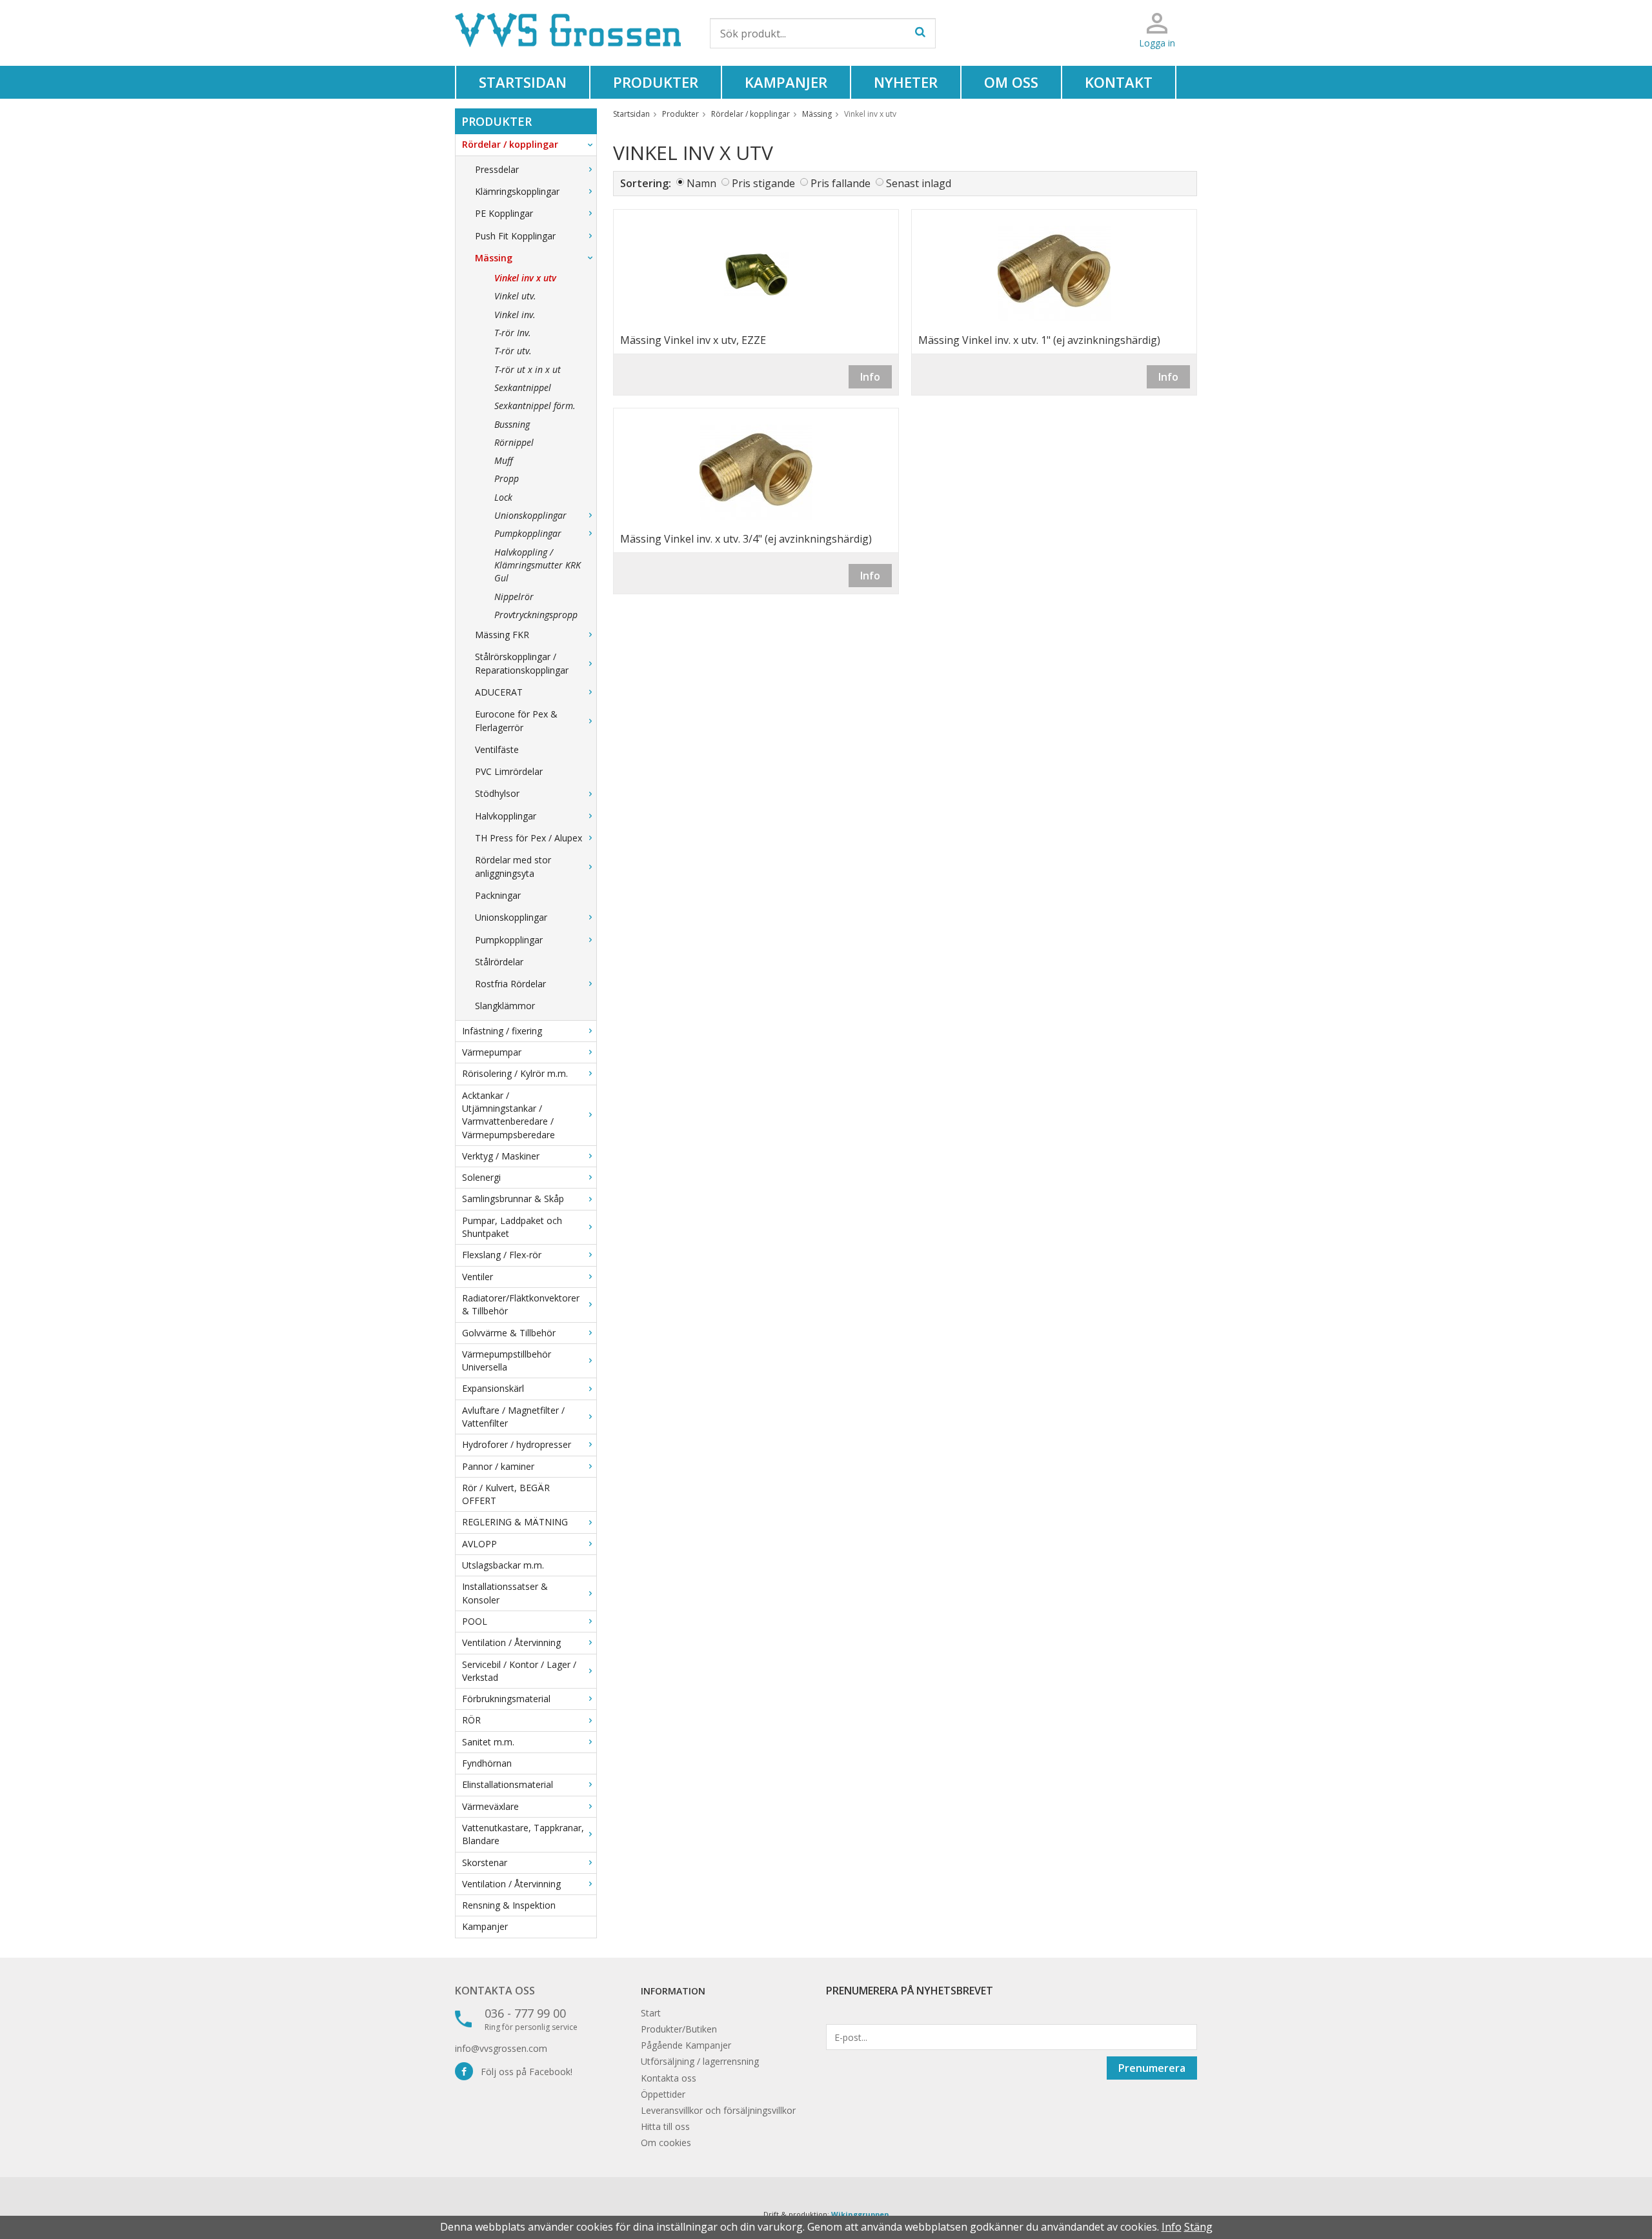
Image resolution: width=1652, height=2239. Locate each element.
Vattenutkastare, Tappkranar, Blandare (523, 1834)
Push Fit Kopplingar (515, 236)
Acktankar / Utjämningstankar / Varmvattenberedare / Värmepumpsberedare (509, 1115)
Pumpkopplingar (528, 533)
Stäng (1198, 2227)
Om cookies (666, 2143)
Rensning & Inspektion (509, 1905)
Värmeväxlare (490, 1806)
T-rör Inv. (513, 333)
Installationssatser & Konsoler (505, 1593)
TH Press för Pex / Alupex (529, 838)
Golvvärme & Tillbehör (509, 1333)
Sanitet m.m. (488, 1742)
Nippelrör (514, 597)
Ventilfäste (497, 749)
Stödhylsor (497, 793)
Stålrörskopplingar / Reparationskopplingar (522, 663)
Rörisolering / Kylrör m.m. (515, 1073)
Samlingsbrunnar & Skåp (513, 1199)
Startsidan (523, 82)
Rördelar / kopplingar (510, 144)
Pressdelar (497, 169)
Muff (504, 460)
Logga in (1157, 43)
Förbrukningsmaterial (506, 1699)
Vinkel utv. (515, 296)
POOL (475, 1621)
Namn (701, 183)
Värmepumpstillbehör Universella (507, 1360)
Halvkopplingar (506, 816)
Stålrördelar (499, 962)
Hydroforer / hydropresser (517, 1444)
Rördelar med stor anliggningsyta (513, 866)
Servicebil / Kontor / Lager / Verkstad (519, 1671)
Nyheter (906, 82)
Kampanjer (786, 82)
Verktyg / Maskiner (501, 1156)
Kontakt (1119, 82)
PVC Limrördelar (509, 771)
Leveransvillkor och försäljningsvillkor (718, 2110)
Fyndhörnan (487, 1763)
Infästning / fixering (502, 1031)
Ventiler (478, 1277)
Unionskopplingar (530, 515)
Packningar (498, 895)
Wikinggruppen (860, 2214)
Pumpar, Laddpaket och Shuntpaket (512, 1227)
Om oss (1011, 82)
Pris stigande (763, 183)
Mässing (494, 258)
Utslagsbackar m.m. (503, 1565)
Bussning (512, 424)
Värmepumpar (492, 1052)
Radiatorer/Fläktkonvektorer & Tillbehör (521, 1304)
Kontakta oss (495, 1991)
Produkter (656, 82)
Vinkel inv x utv (525, 278)
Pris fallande (841, 183)
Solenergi (481, 1177)
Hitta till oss (665, 2126)
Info (870, 377)
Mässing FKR (502, 635)
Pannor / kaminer (498, 1466)
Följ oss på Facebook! (523, 2072)
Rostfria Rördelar (510, 984)
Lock (503, 497)
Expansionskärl (493, 1388)
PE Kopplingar (504, 213)
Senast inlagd (919, 183)
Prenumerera (1152, 2068)
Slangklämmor (505, 1006)
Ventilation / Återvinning (511, 1642)
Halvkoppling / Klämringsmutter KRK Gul (538, 565)
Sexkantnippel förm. (535, 406)
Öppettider (663, 2094)
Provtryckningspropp (536, 615)
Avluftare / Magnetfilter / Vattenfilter (513, 1417)
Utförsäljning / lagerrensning (700, 2061)
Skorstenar (485, 1862)
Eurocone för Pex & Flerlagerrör (516, 720)
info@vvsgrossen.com (501, 2048)
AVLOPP (479, 1544)
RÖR (471, 1720)
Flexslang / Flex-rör (502, 1255)
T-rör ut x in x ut (528, 369)
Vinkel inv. (515, 315)
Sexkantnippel (523, 387)
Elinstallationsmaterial (508, 1784)
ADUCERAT (499, 692)
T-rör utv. (513, 351)
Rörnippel (514, 442)
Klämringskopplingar (517, 191)
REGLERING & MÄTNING (515, 1522)
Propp (507, 478)
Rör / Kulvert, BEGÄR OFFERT (506, 1494)
